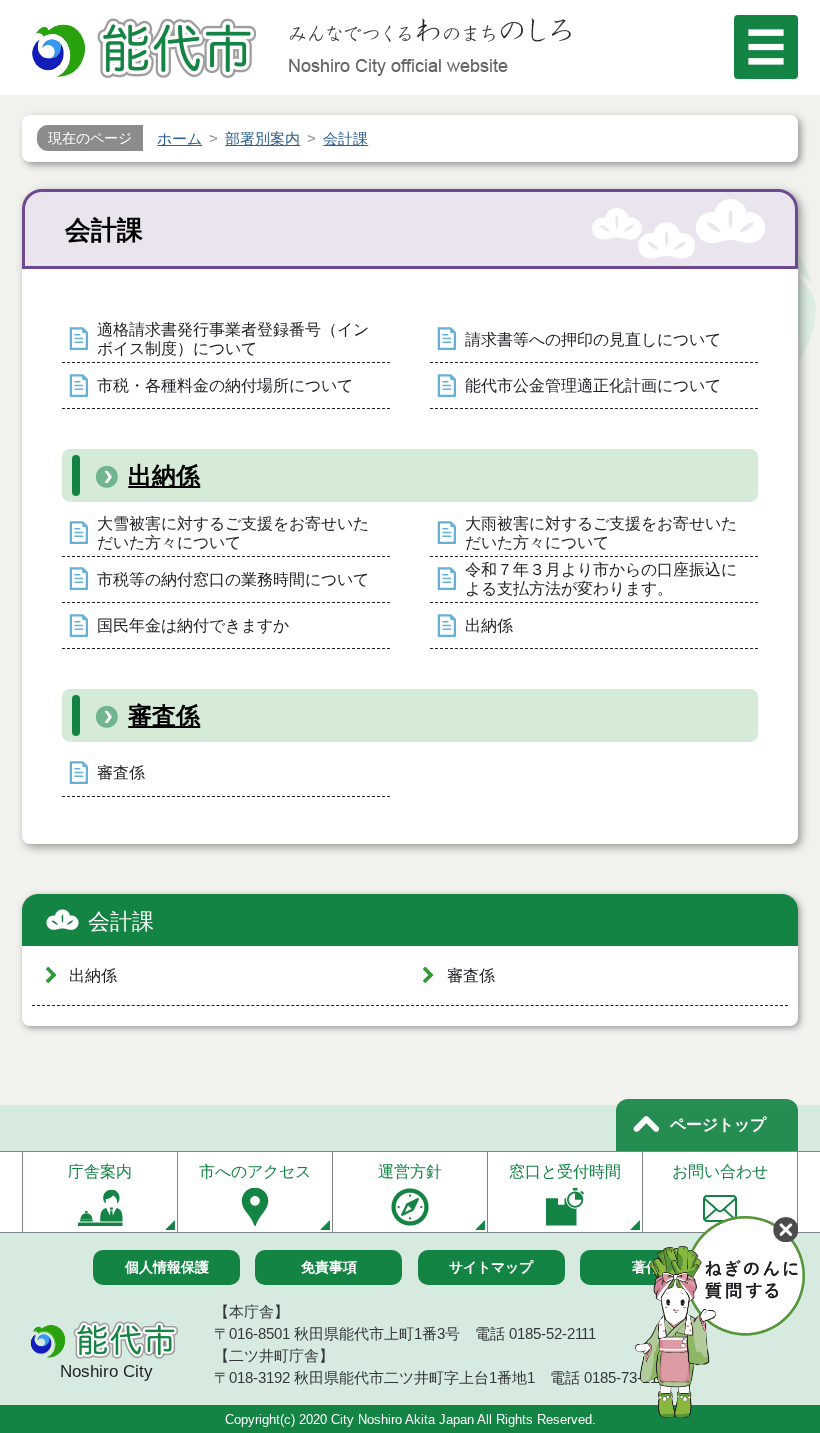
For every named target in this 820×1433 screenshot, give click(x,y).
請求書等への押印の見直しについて (593, 339)
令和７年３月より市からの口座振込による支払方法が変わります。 (601, 579)
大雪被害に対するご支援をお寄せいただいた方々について (233, 533)
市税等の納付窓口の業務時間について (233, 579)
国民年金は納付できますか (193, 625)
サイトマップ (491, 1267)
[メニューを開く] (766, 47)
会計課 (121, 921)
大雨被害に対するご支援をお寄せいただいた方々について (601, 533)
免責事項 (329, 1267)
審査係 (164, 715)
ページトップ (718, 1124)
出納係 (164, 475)
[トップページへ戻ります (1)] (147, 50)
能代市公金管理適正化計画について (593, 385)
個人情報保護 (167, 1267)
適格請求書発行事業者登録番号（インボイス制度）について (233, 339)
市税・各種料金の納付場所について (225, 385)
